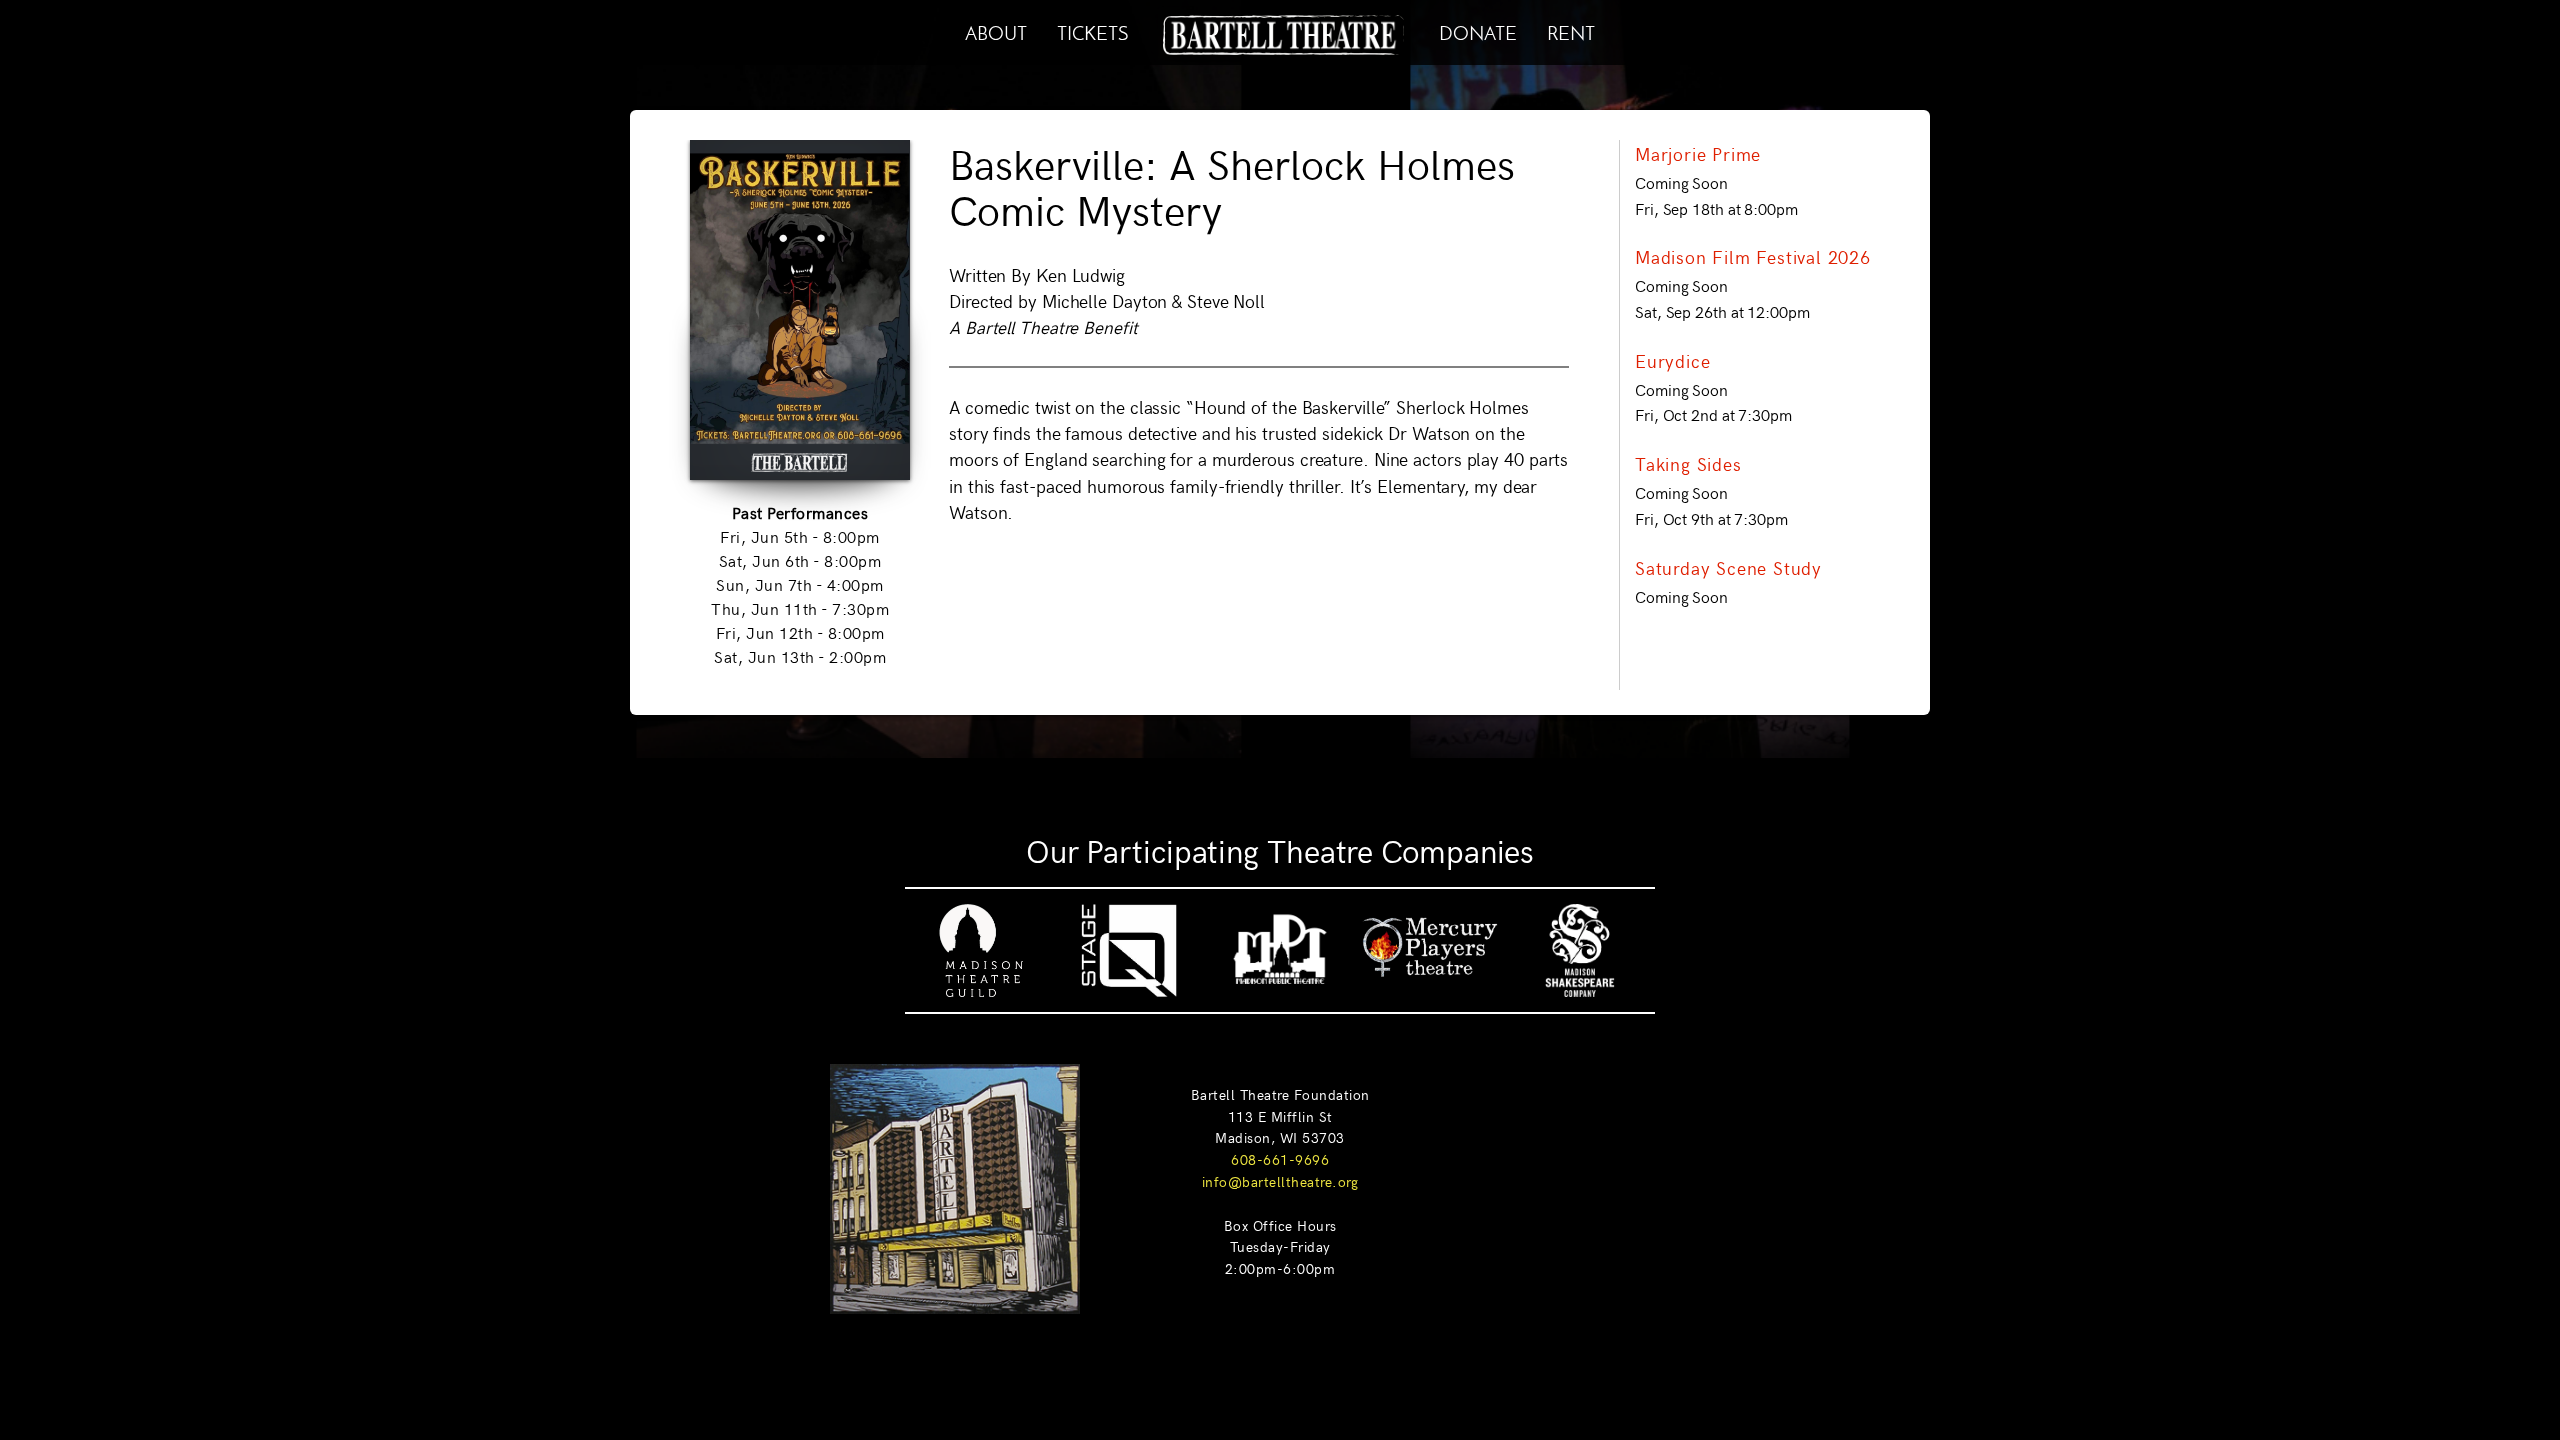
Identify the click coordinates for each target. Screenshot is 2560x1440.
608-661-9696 (1280, 1159)
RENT (1571, 30)
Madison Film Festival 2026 (1753, 257)
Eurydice (1672, 361)
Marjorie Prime (1698, 154)
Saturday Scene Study (1728, 568)
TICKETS (1092, 30)
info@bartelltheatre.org (1280, 1181)
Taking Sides (1688, 464)
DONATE (1478, 30)
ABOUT (996, 30)
